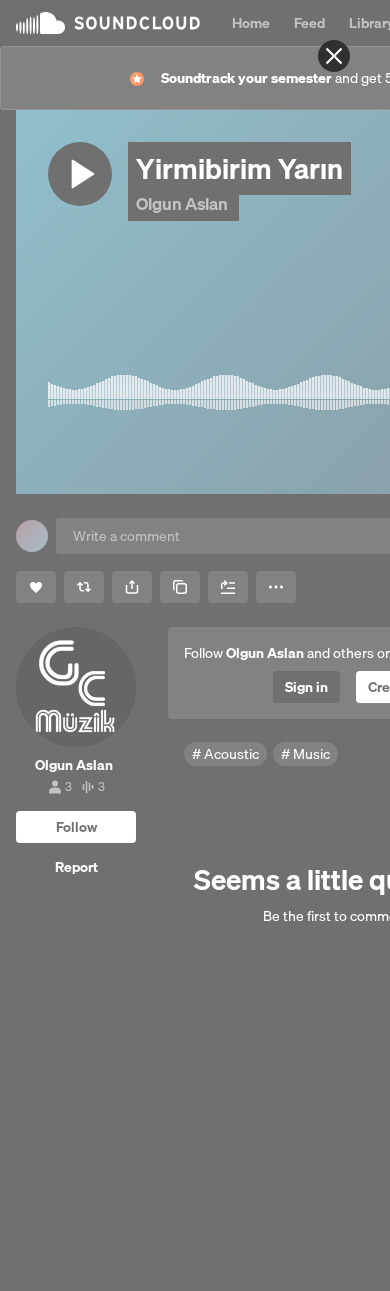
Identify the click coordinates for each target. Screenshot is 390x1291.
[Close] (334, 56)
